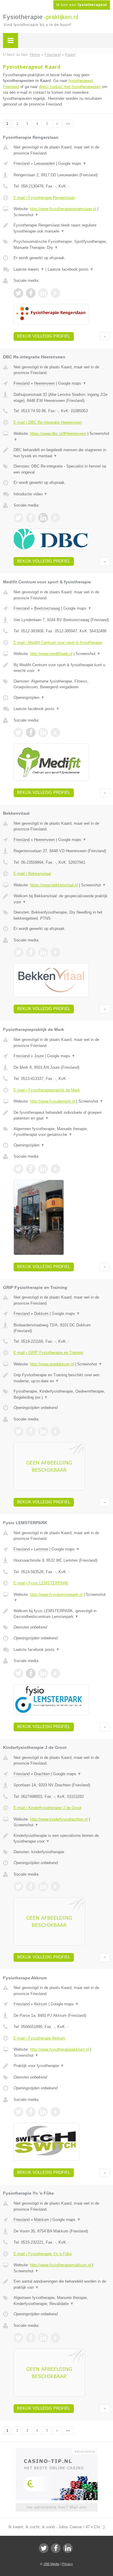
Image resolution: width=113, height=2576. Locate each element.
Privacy (67, 2564)
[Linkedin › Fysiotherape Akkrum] (43, 2112)
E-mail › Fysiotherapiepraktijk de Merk (47, 1090)
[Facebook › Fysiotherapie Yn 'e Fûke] (31, 2338)
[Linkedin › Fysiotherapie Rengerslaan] (43, 293)
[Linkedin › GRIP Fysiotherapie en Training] (43, 1431)
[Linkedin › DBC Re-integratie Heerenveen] (43, 518)
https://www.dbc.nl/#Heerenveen (58, 434)
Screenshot (26, 215)
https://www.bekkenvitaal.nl (54, 885)
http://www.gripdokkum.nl (52, 1364)
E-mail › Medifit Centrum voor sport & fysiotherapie (58, 642)
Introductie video (31, 494)
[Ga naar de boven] (105, 336)
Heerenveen (44, 383)
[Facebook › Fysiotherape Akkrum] (31, 2112)
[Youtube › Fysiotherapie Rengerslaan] (55, 293)
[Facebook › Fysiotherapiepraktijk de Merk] (31, 1169)
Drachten (42, 1774)
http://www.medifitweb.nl (51, 654)
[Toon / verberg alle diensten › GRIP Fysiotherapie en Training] (62, 1394)
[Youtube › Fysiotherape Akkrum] (55, 2112)
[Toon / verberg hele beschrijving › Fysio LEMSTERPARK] (62, 1614)
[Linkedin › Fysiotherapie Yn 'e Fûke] (43, 2338)
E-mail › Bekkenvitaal (32, 874)
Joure (39, 1056)
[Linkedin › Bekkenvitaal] (43, 952)
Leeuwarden (44, 163)
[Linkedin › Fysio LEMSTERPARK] (43, 1673)
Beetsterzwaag (47, 608)
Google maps (72, 163)
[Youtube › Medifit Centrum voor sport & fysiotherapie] (55, 732)
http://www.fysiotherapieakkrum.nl (60, 2049)
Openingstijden (29, 698)
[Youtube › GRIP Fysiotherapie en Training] (55, 1431)
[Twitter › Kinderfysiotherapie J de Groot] (18, 1886)
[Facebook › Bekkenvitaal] (31, 952)
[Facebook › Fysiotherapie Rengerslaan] (31, 293)
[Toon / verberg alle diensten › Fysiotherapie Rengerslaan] (62, 245)
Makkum (42, 2220)
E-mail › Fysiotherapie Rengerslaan (44, 198)
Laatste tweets (29, 269)
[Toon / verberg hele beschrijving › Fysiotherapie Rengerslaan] (62, 228)
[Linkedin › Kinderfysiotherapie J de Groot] (43, 1886)
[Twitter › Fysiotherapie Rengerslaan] (18, 293)
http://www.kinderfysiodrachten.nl (59, 1819)
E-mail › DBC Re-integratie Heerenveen (48, 422)
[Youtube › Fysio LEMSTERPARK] (55, 1673)
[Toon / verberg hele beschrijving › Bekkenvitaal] (62, 899)
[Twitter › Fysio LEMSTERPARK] (18, 1673)
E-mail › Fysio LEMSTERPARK (41, 1583)
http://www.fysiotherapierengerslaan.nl (63, 209)
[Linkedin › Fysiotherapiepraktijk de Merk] (43, 1169)
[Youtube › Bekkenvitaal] (55, 952)
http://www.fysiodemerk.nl (53, 1101)
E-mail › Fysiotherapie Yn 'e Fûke (43, 2254)
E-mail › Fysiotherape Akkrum (39, 2038)
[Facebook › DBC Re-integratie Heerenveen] (31, 518)
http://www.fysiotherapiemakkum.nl (61, 2265)
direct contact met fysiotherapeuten (70, 87)
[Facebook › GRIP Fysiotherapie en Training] (31, 1431)
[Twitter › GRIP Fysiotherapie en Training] (18, 1431)
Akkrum (41, 2004)
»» (68, 124)
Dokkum (41, 1314)
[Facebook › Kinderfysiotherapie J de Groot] (31, 1886)
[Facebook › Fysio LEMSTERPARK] (31, 1673)
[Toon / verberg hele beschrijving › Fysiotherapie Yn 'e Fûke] (62, 2284)
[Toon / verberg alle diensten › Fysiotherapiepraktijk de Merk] (62, 1132)
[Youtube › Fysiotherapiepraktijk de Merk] (55, 1169)
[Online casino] (57, 2451)
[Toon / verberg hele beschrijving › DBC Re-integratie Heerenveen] (62, 453)
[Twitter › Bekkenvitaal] (18, 952)
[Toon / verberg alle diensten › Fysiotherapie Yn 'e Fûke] (62, 2301)
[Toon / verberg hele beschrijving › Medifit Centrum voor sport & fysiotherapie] (62, 668)
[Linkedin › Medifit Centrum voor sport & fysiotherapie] (43, 732)
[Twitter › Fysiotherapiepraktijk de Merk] (18, 1169)
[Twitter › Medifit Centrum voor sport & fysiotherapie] (18, 732)
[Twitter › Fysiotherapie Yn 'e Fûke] (18, 2338)
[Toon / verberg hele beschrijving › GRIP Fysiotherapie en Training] (62, 1378)
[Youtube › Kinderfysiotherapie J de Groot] (55, 1886)
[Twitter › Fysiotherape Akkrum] (18, 2112)
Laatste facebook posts (71, 269)
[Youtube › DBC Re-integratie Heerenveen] (55, 518)
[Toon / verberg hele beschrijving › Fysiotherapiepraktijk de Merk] (62, 1115)
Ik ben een (82, 5)
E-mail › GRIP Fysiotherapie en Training (48, 1353)
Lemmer (41, 1549)
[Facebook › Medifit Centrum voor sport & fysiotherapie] (31, 732)
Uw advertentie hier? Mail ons (57, 2507)
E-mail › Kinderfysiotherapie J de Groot (47, 1808)
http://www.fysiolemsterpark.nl (56, 1595)
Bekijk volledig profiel (44, 336)
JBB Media (51, 2564)
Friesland (22, 163)
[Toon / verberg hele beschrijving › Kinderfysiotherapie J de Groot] (62, 1839)
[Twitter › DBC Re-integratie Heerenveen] (18, 518)
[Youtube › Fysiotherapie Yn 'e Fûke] (55, 2338)
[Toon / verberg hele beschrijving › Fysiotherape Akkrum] (62, 2066)
